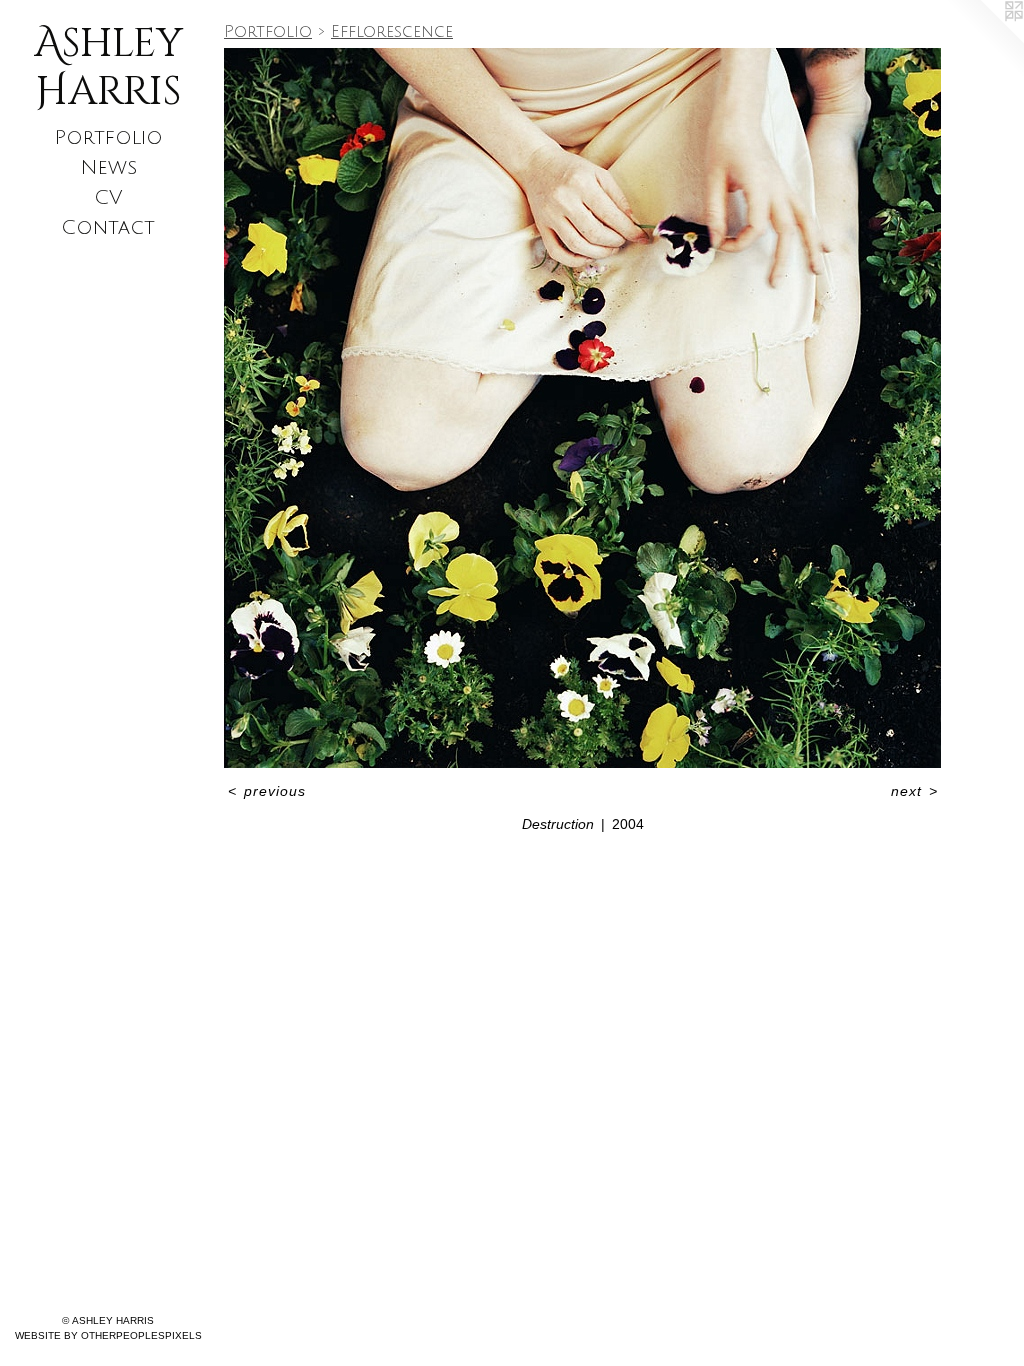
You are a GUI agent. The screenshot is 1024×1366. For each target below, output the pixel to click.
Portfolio (108, 138)
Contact (108, 228)
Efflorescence (392, 32)
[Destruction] (582, 408)
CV (108, 198)
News (108, 168)
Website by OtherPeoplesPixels (108, 1335)
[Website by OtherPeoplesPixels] (984, 40)
